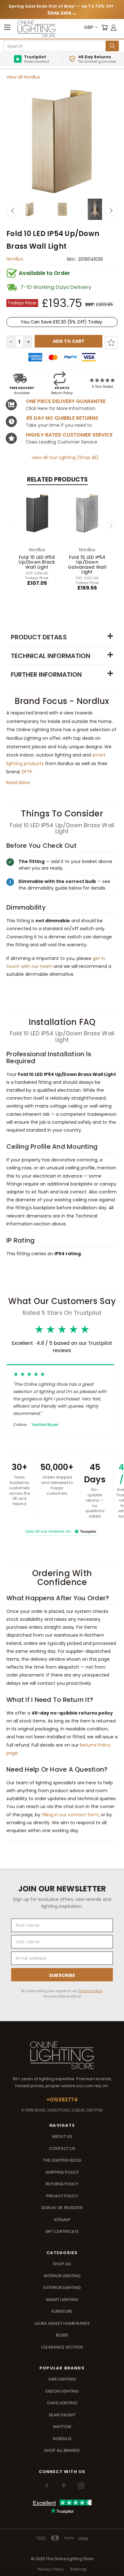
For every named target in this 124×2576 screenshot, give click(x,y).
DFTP (27, 772)
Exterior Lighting (62, 2288)
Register (73, 2208)
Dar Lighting (62, 2379)
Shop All (62, 2264)
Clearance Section (62, 2347)
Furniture (62, 2311)
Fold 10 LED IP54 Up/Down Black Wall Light (37, 562)
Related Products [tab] (57, 479)
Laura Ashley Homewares (62, 2323)
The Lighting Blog (62, 2160)
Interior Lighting (62, 2276)
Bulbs (62, 2335)
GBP (89, 27)
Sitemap (62, 2220)
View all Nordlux (23, 77)
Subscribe (62, 1975)
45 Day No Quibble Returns (62, 418)
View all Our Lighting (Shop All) (65, 457)
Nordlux (15, 259)
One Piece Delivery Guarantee (66, 401)
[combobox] (55, 46)
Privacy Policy (90, 1991)
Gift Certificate (62, 2231)
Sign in (49, 2208)
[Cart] (105, 27)
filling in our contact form (70, 1815)
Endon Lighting (62, 2391)
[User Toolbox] (114, 27)
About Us (62, 2136)
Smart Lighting (62, 2300)
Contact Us (62, 2148)
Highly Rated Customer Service (69, 435)
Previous (13, 211)
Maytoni (62, 2427)
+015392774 (62, 2100)
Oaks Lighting (62, 2403)
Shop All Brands (62, 2450)
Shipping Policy (62, 2172)
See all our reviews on (61, 1531)
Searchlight (62, 2415)
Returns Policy (62, 2184)
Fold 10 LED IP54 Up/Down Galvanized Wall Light (87, 565)
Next (111, 211)
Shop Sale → (62, 13)
